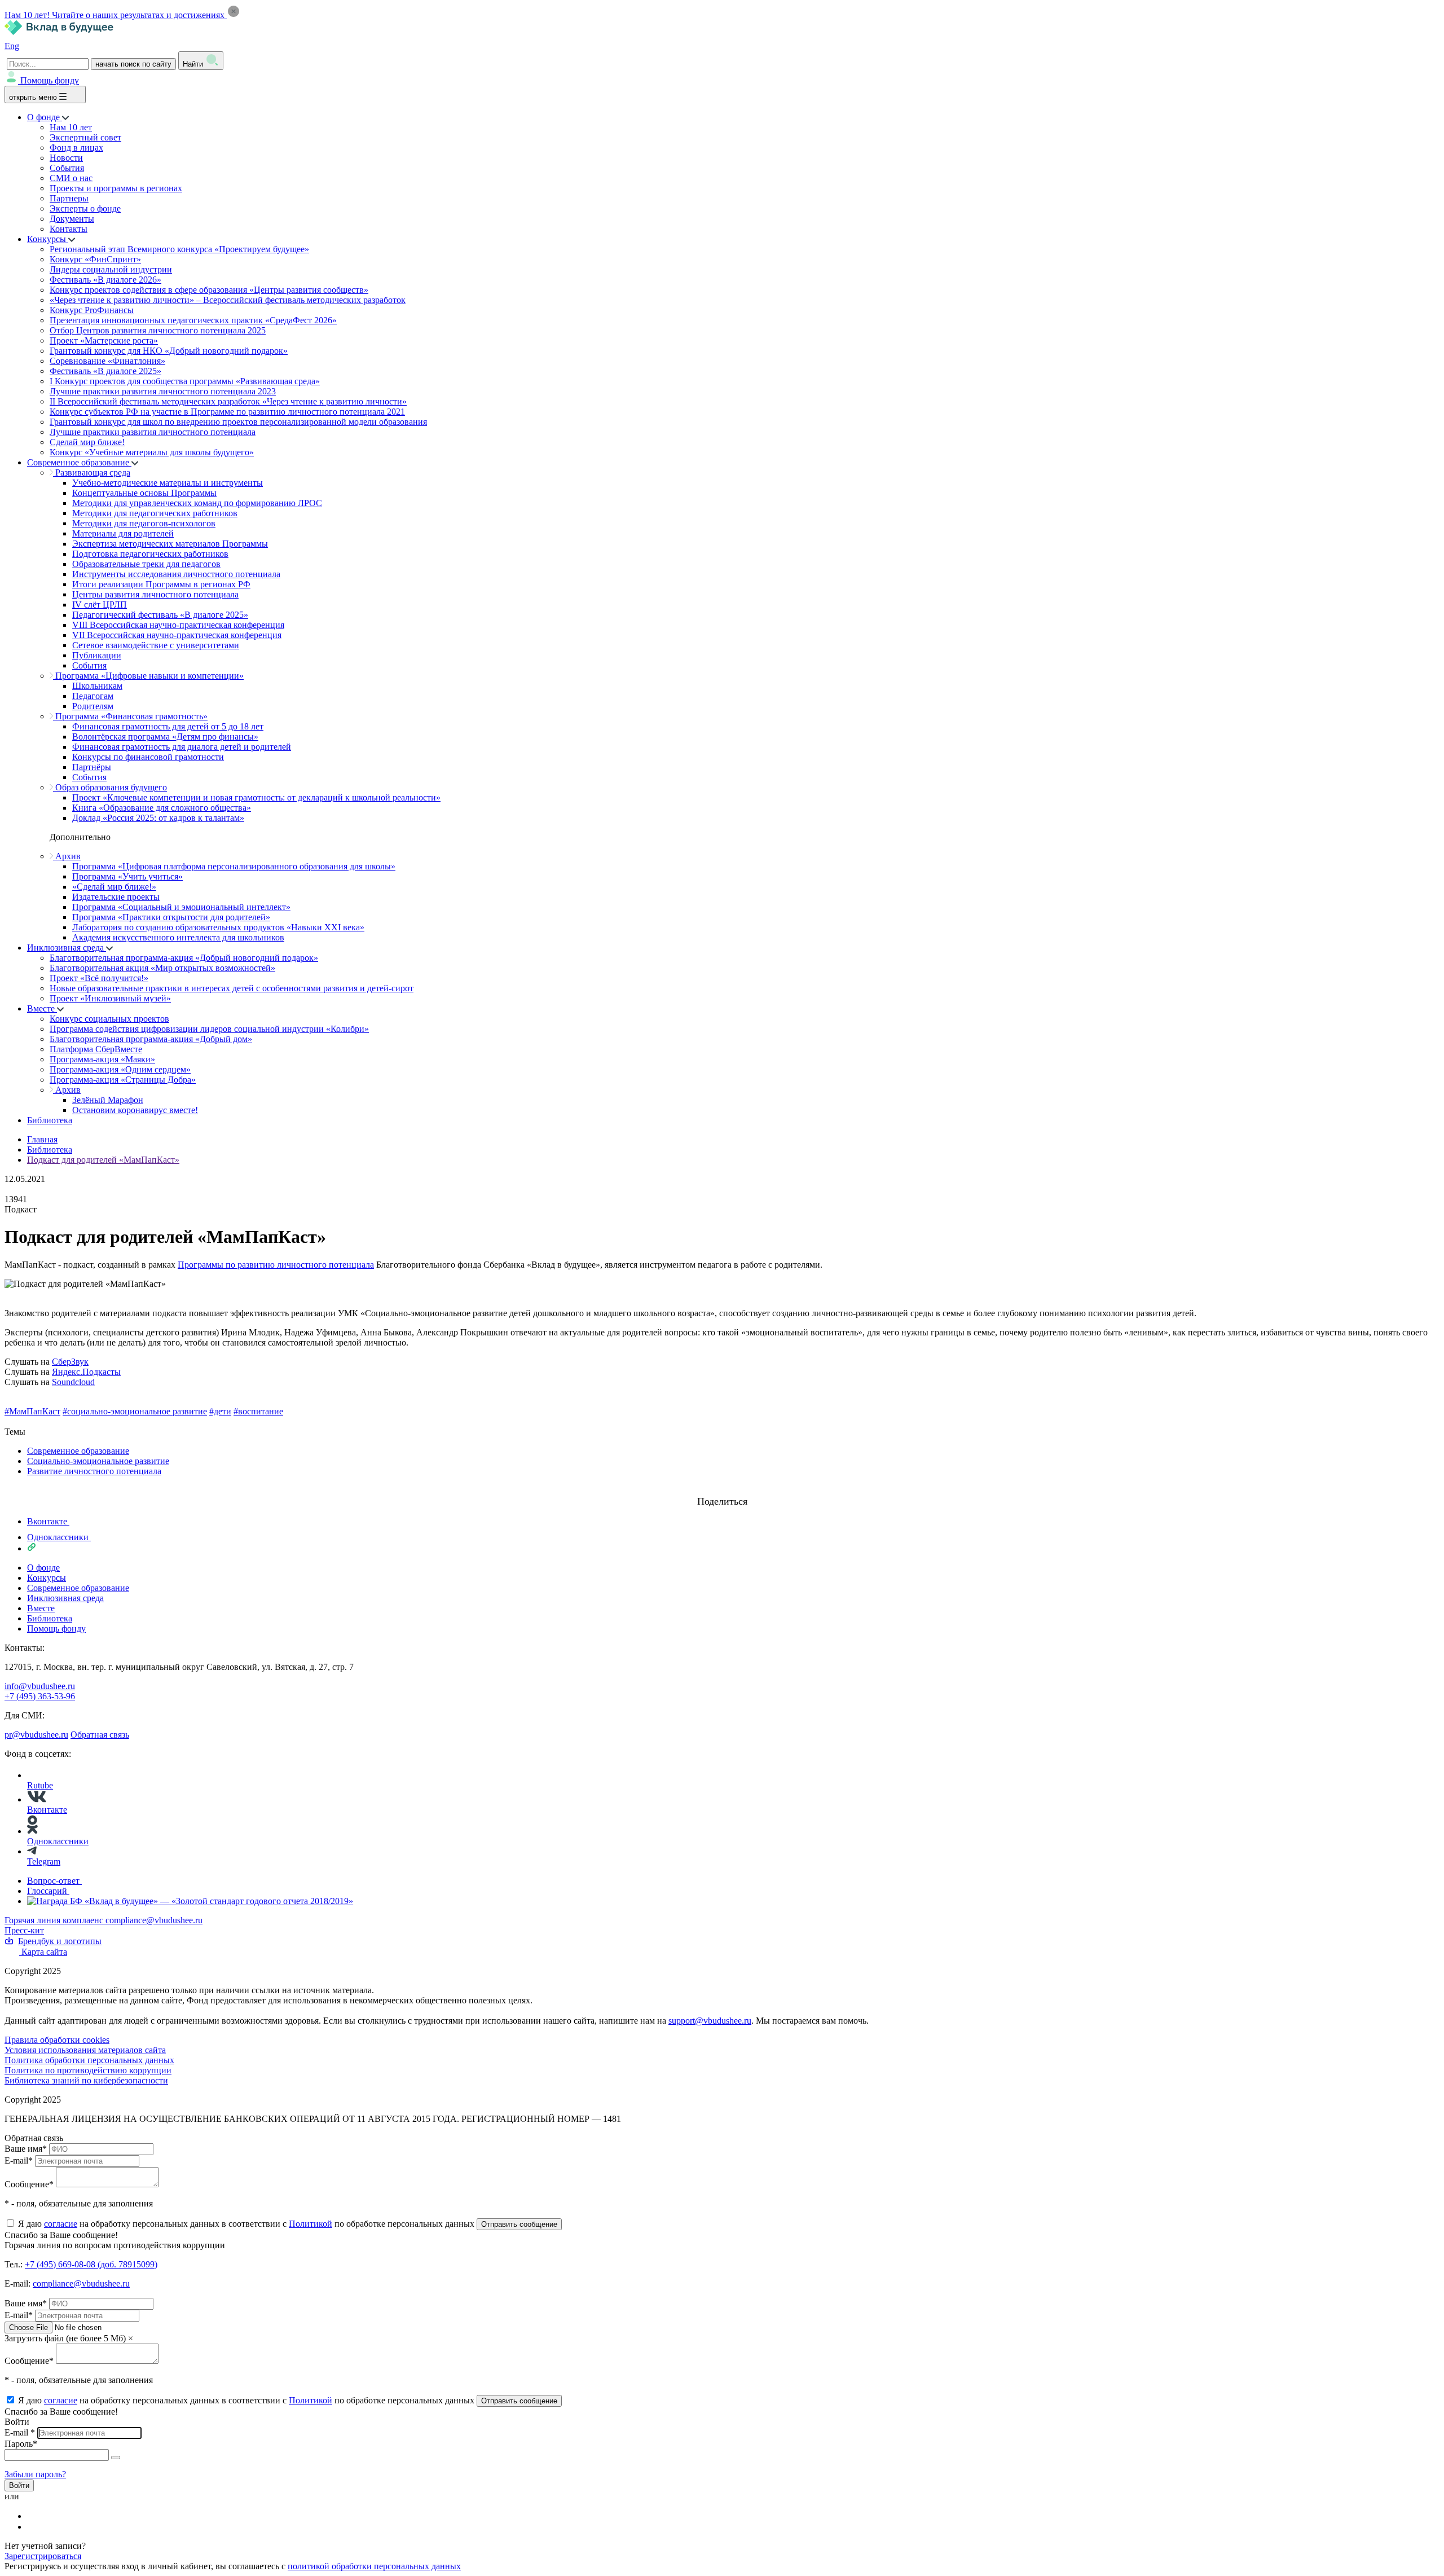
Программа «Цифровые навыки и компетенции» (148, 676)
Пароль (21, 2444)
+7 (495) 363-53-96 (40, 1696)
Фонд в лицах (76, 148)
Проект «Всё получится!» (99, 978)
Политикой (311, 2224)
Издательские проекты (116, 897)
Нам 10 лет (71, 127)
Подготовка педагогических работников (150, 554)
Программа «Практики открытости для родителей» (171, 917)
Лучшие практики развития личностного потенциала (153, 432)
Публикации (97, 655)
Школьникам (97, 686)
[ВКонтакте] (34, 2516)
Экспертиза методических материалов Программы (170, 544)
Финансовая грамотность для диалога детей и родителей (182, 747)
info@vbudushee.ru (40, 1686)
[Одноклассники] (34, 2527)
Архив (67, 856)
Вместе (42, 1008)
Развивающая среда (92, 472)
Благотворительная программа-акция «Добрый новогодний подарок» (184, 958)
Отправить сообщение (519, 2224)
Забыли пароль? (35, 2474)
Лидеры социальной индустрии (111, 269)
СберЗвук (70, 1362)
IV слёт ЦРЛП (100, 605)
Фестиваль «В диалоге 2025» (105, 371)
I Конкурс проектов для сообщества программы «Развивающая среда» (185, 381)
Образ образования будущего (110, 787)
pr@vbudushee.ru (36, 1735)
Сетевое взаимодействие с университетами (156, 645)
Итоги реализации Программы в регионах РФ (161, 584)
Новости (66, 158)
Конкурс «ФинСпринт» (95, 259)
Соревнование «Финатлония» (107, 361)
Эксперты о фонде (85, 208)
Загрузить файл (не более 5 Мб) (65, 2338)
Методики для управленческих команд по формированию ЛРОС (197, 503)
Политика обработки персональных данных (89, 2060)
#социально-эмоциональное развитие (135, 1411)
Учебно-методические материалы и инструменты (168, 483)
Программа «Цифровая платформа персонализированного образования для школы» (234, 866)
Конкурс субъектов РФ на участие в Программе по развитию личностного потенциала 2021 (227, 412)
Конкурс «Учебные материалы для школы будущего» (152, 452)
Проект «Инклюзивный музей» (110, 998)
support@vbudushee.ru (710, 2021)
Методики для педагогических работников (155, 513)
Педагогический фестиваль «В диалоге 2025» (160, 615)
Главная (42, 1139)
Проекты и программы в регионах (116, 188)
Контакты (69, 229)
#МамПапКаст (32, 1411)
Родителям (93, 706)
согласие (61, 2224)
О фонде (45, 117)
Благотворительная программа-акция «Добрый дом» (151, 1039)
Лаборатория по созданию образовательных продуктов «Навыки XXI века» (218, 927)
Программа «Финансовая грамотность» (130, 716)
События (67, 168)
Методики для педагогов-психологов (144, 523)
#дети (220, 1411)
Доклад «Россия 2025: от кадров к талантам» (158, 818)
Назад (16, 1421)
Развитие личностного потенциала (94, 1471)
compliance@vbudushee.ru (154, 1920)
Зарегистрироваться (43, 2556)
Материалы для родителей (123, 533)
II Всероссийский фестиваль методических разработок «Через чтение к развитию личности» (228, 401)
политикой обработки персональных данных (374, 2566)
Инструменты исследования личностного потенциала (176, 574)
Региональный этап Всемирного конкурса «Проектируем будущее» (179, 249)
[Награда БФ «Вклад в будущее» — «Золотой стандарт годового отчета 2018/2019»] (190, 1901)
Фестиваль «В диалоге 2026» (105, 280)
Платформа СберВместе (96, 1049)
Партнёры (92, 767)
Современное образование (79, 462)
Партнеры (69, 198)
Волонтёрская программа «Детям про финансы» (165, 737)
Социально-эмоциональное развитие (98, 1461)
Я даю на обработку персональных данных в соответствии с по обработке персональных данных (247, 2224)
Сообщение (29, 2184)
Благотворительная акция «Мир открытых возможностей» (162, 968)
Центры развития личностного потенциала (155, 594)
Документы (72, 219)
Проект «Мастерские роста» (104, 340)
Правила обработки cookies (57, 2040)
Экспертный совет (85, 137)
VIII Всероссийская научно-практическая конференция (178, 625)
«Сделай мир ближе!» (114, 887)
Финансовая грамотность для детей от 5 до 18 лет (168, 726)
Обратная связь (100, 1735)
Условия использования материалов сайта (85, 2050)
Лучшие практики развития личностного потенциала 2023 (163, 391)
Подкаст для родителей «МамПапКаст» (103, 1160)
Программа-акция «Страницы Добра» (123, 1080)
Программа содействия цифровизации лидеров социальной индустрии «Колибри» (209, 1029)
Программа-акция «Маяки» (102, 1059)
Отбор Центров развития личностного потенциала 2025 (158, 330)
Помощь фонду (50, 80)
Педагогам (93, 696)
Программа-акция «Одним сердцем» (120, 1069)
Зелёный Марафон (108, 1100)
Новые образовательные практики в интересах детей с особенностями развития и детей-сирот (232, 988)
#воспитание (258, 1411)
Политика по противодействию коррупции (88, 2070)
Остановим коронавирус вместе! (135, 1110)
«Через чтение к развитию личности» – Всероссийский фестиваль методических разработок (228, 300)
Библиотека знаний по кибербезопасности (86, 2080)
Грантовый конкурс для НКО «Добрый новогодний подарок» (169, 351)
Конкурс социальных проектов (109, 1019)
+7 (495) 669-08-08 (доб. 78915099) (91, 2264)
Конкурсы (48, 239)
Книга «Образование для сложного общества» (162, 808)
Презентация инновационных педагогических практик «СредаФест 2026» (193, 320)
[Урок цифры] (722, 1491)
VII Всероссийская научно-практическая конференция (177, 635)
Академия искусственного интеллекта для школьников (178, 937)
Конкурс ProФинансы (92, 310)
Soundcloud (73, 1382)
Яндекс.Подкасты (86, 1372)
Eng (12, 46)
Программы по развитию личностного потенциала (276, 1265)
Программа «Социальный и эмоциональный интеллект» (181, 907)
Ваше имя (26, 2149)
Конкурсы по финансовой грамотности (148, 757)
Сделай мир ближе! (87, 442)
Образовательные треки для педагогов (146, 564)
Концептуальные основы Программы (144, 493)
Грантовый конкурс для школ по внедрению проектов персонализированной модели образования (238, 422)
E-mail (19, 2160)
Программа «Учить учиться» (127, 876)
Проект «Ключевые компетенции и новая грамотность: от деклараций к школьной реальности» (256, 797)
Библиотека (50, 1120)
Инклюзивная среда (67, 948)
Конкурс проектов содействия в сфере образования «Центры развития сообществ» (209, 290)
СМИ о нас (71, 178)
